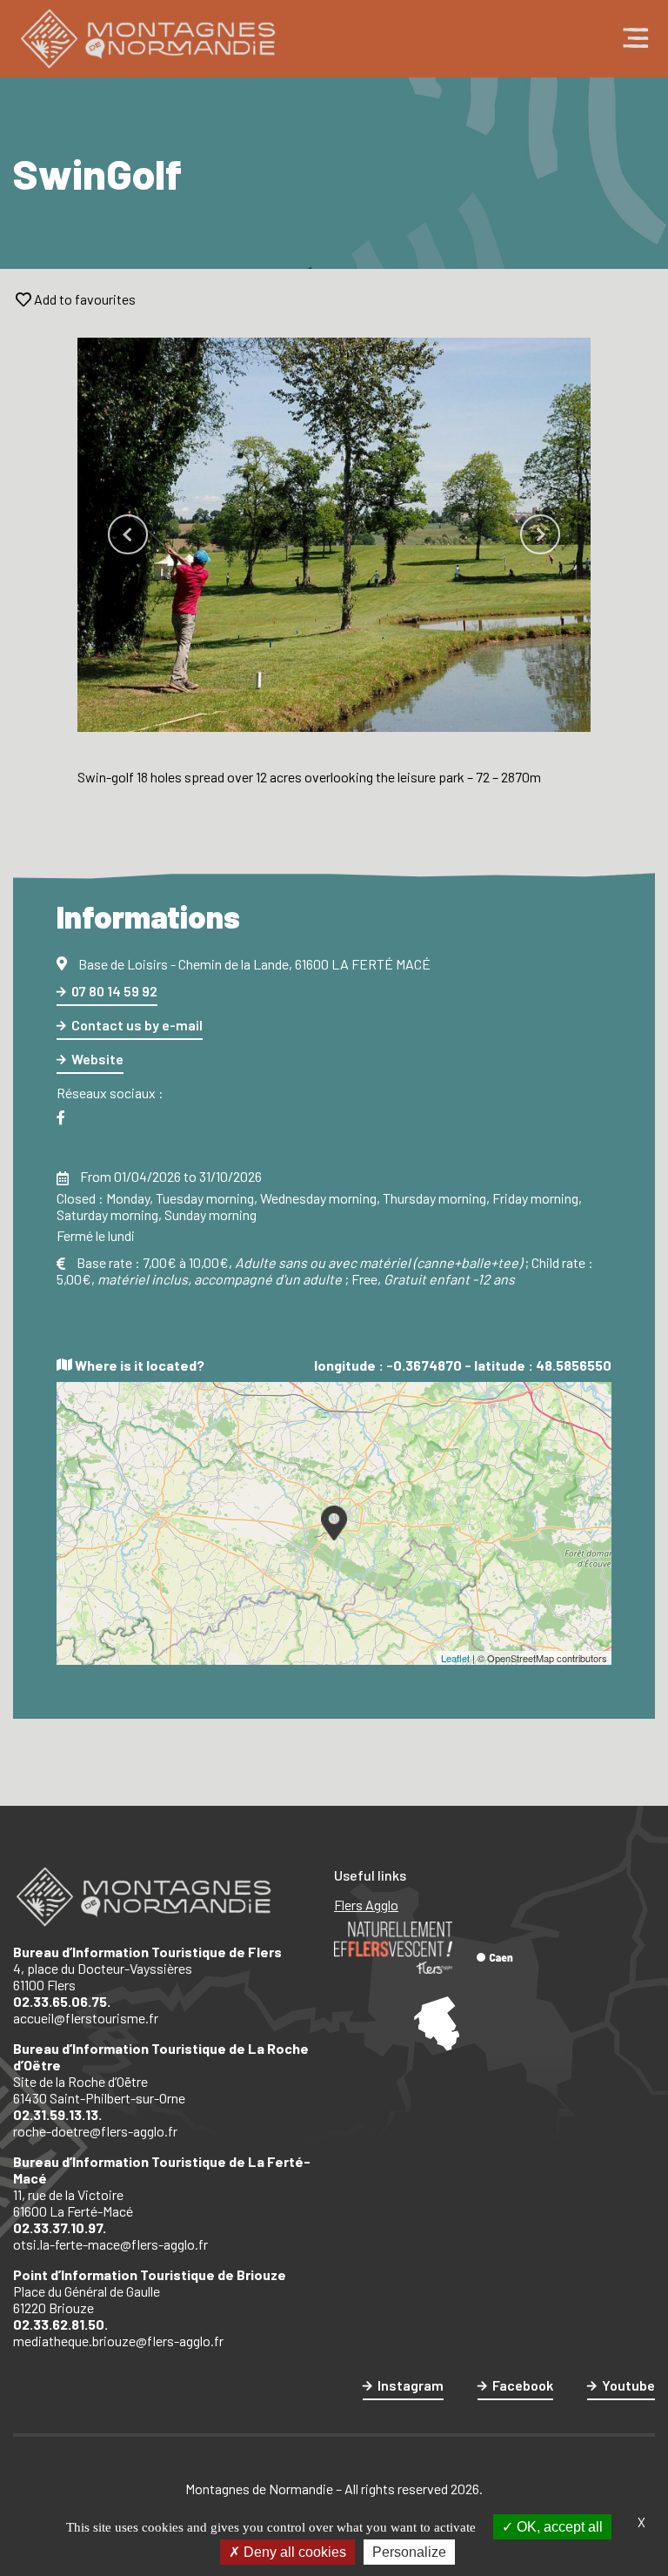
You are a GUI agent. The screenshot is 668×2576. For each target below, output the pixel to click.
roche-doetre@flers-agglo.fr (95, 2131)
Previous (128, 534)
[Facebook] (61, 1118)
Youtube (628, 2385)
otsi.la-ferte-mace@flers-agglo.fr (110, 2244)
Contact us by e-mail (137, 1025)
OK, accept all (558, 2527)
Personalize (409, 2552)
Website (97, 1059)
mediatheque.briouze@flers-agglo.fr (118, 2341)
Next (540, 534)
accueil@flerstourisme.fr (86, 2018)
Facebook (523, 2385)
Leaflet (455, 1658)
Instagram (411, 2385)
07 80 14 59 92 (114, 991)
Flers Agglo (366, 1905)
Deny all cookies (293, 2552)
